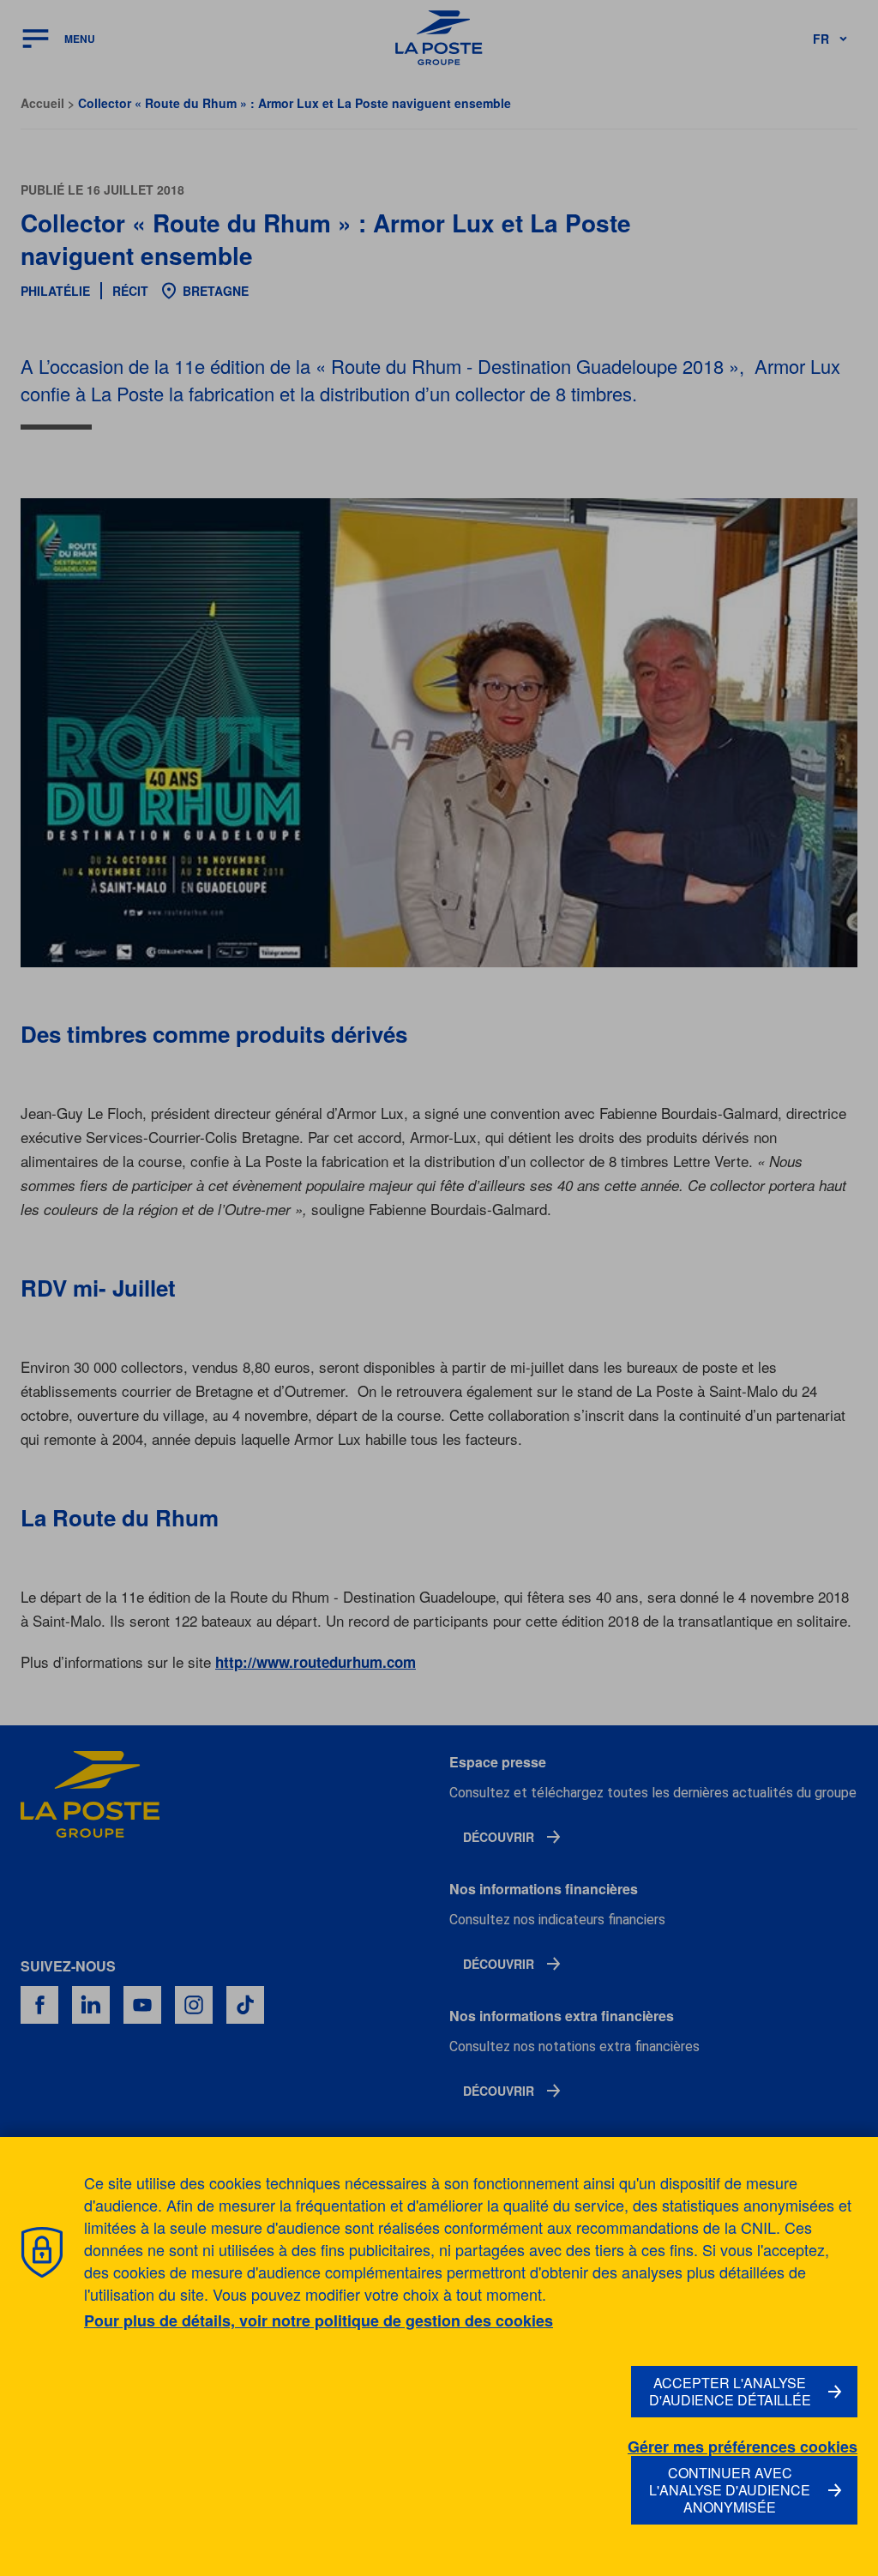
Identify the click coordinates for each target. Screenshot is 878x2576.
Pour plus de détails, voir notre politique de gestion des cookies (319, 2320)
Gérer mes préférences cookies (743, 2447)
